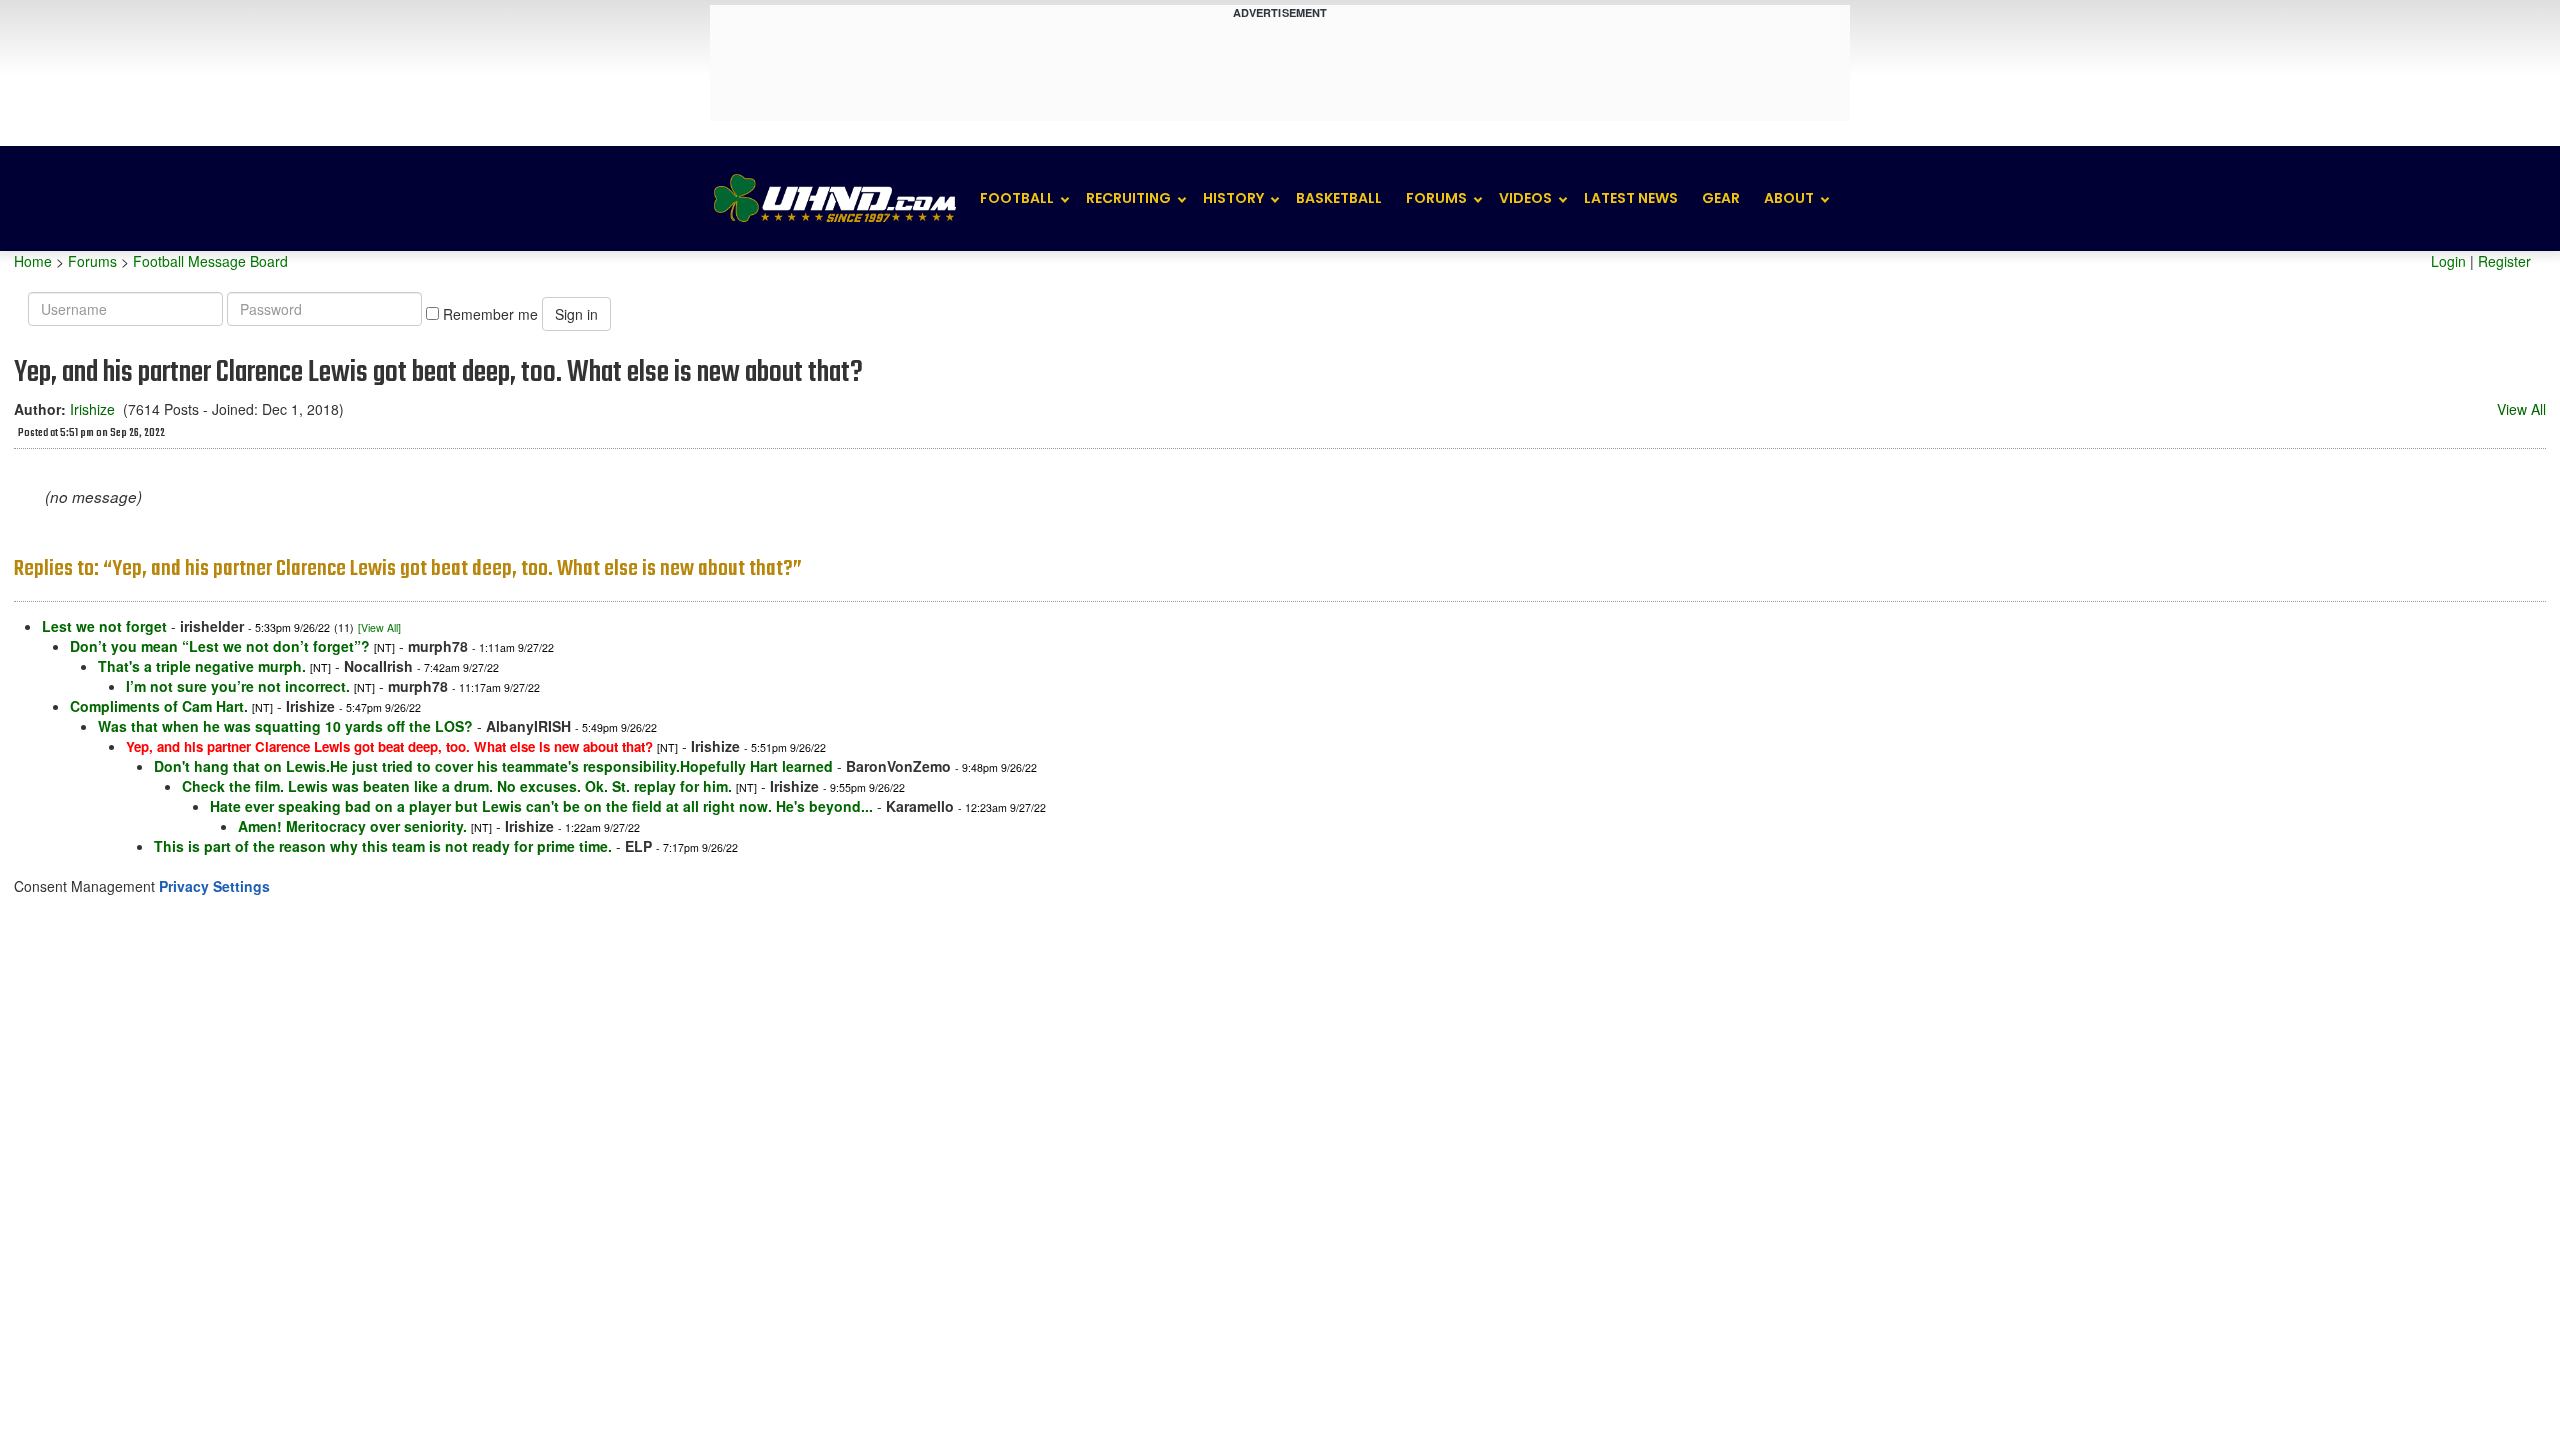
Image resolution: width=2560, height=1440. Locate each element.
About (1789, 198)
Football (1017, 198)
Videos (1525, 198)
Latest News (1631, 198)
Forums (1436, 198)
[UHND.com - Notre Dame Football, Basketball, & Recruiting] (834, 198)
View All (2521, 409)
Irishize (92, 409)
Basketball (1339, 198)
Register (2504, 261)
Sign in (576, 314)
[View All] (379, 627)
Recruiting (1128, 198)
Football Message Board (210, 261)
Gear (1721, 198)
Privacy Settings (214, 886)
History (1233, 198)
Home (33, 261)
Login (2448, 261)
